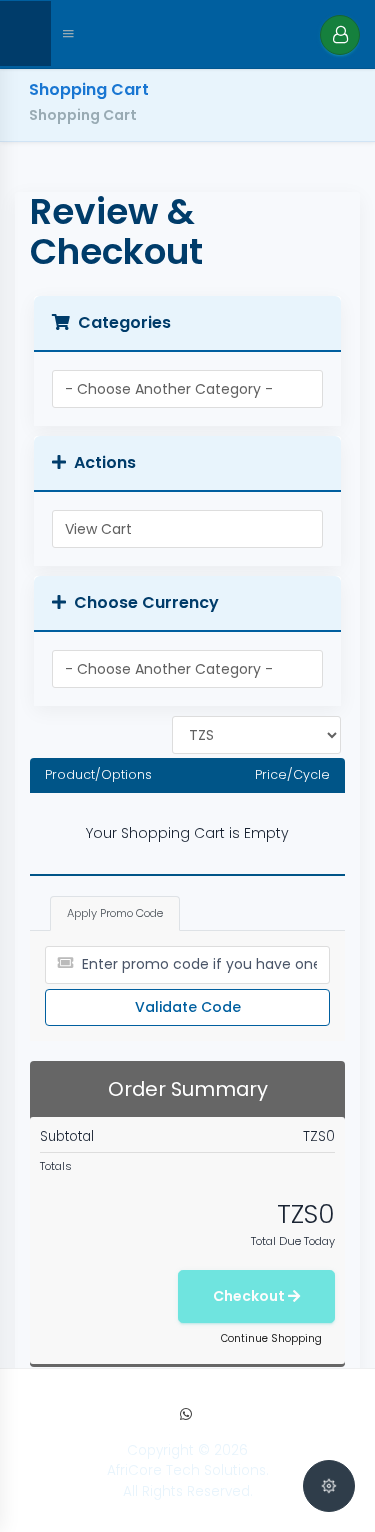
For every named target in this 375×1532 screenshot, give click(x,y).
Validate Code (188, 1007)
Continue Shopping (271, 1338)
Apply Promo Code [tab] (115, 913)
